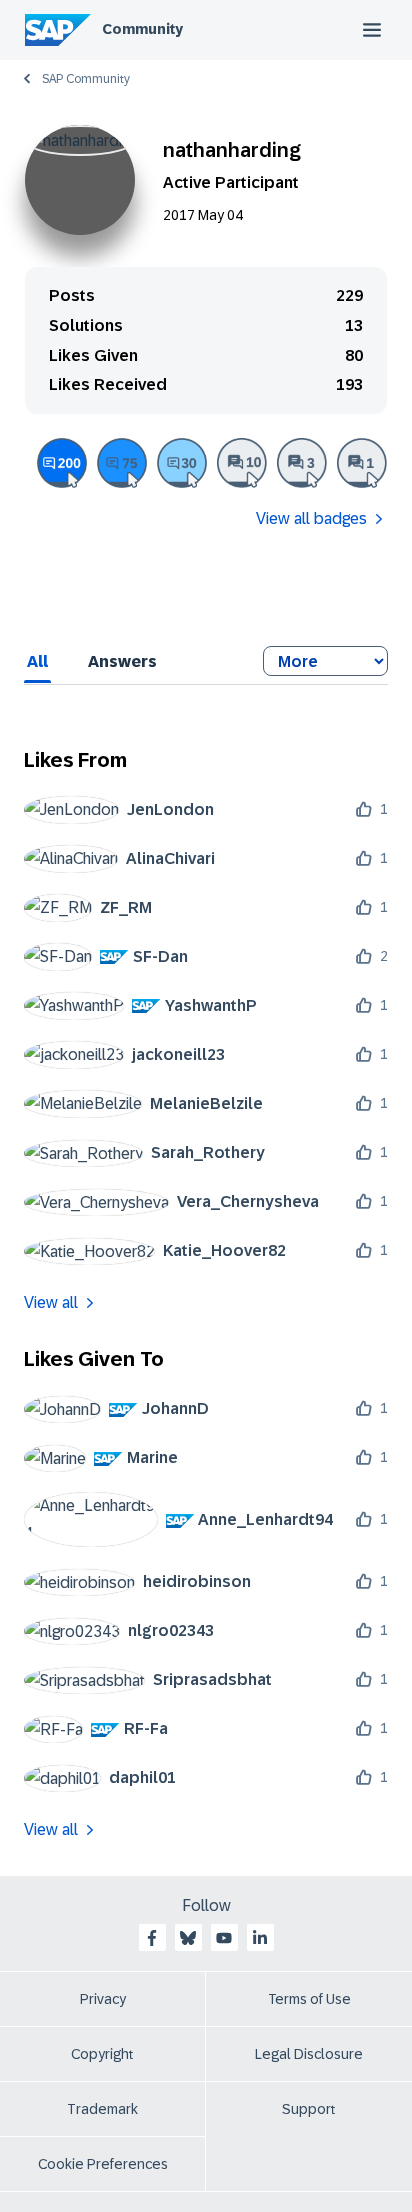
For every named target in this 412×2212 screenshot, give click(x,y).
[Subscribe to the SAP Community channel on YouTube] (224, 1938)
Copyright (102, 2054)
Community (142, 29)
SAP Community (86, 79)
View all (51, 1302)
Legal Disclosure (309, 2054)
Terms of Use (309, 1999)
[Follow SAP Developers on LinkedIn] (260, 1938)
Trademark (102, 2109)
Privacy (103, 1999)
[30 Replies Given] (182, 463)
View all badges (311, 518)
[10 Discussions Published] (242, 463)
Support (309, 2109)
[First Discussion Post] (362, 463)
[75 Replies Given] (122, 463)
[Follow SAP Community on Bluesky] (188, 1938)
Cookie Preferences (103, 2164)
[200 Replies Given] (62, 463)
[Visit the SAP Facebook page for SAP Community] (152, 1938)
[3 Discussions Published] (302, 463)
